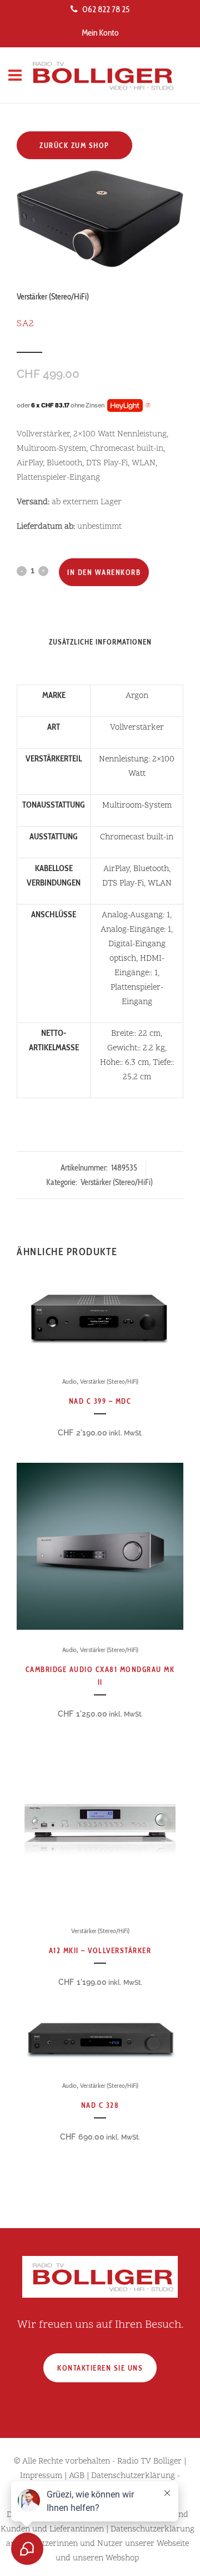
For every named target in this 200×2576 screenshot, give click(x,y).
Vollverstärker (137, 728)
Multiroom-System (137, 806)
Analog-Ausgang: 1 (136, 915)
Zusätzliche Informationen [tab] (100, 642)
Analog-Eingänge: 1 (136, 930)
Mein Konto (100, 33)
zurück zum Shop (74, 145)
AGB (77, 2476)
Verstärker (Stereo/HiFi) (53, 297)
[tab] (100, 658)
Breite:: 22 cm (136, 1034)
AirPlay (116, 869)
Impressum (41, 2476)
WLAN (160, 884)
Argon (137, 696)
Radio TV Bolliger (149, 2462)
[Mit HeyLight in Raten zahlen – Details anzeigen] (148, 406)
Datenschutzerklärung (133, 2476)
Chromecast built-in (137, 837)
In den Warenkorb (104, 572)
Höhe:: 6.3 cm (124, 1063)
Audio (69, 1381)
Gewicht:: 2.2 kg (136, 1048)
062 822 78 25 (106, 9)
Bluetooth (151, 869)
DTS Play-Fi (123, 884)
